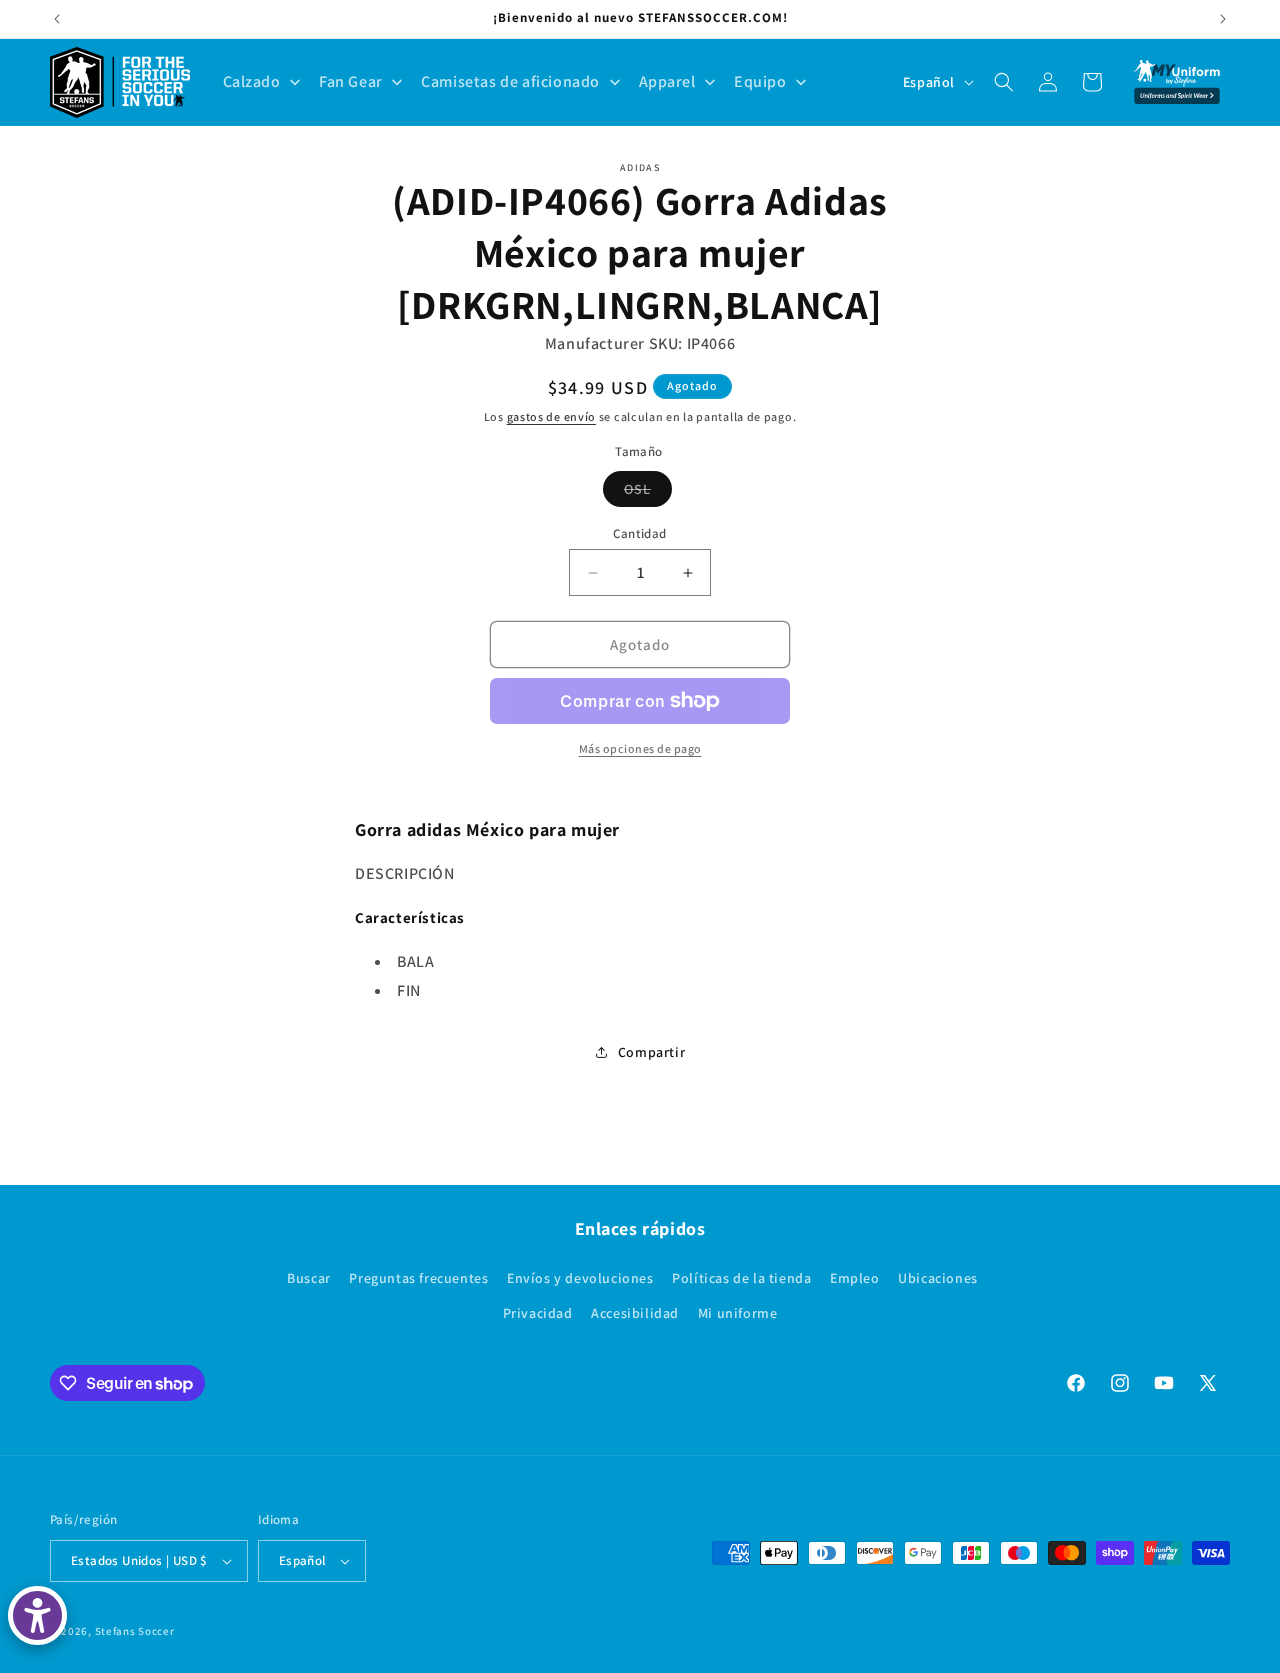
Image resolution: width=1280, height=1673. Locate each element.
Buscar (309, 1278)
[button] (1004, 82)
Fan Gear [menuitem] (351, 81)
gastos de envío (552, 416)
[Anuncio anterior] (57, 19)
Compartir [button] (651, 1052)
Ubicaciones (938, 1278)
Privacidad (538, 1313)
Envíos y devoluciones (580, 1278)
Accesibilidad (635, 1313)
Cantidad (639, 533)
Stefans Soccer (135, 1631)
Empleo (855, 1278)
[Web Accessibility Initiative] (37, 1615)
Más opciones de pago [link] (640, 748)
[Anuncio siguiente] (1223, 19)
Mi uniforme (738, 1313)
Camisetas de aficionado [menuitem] (510, 81)
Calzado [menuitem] (252, 81)
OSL (648, 493)
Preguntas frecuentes (418, 1278)
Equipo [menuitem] (760, 81)
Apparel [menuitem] (667, 81)
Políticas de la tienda (741, 1278)
